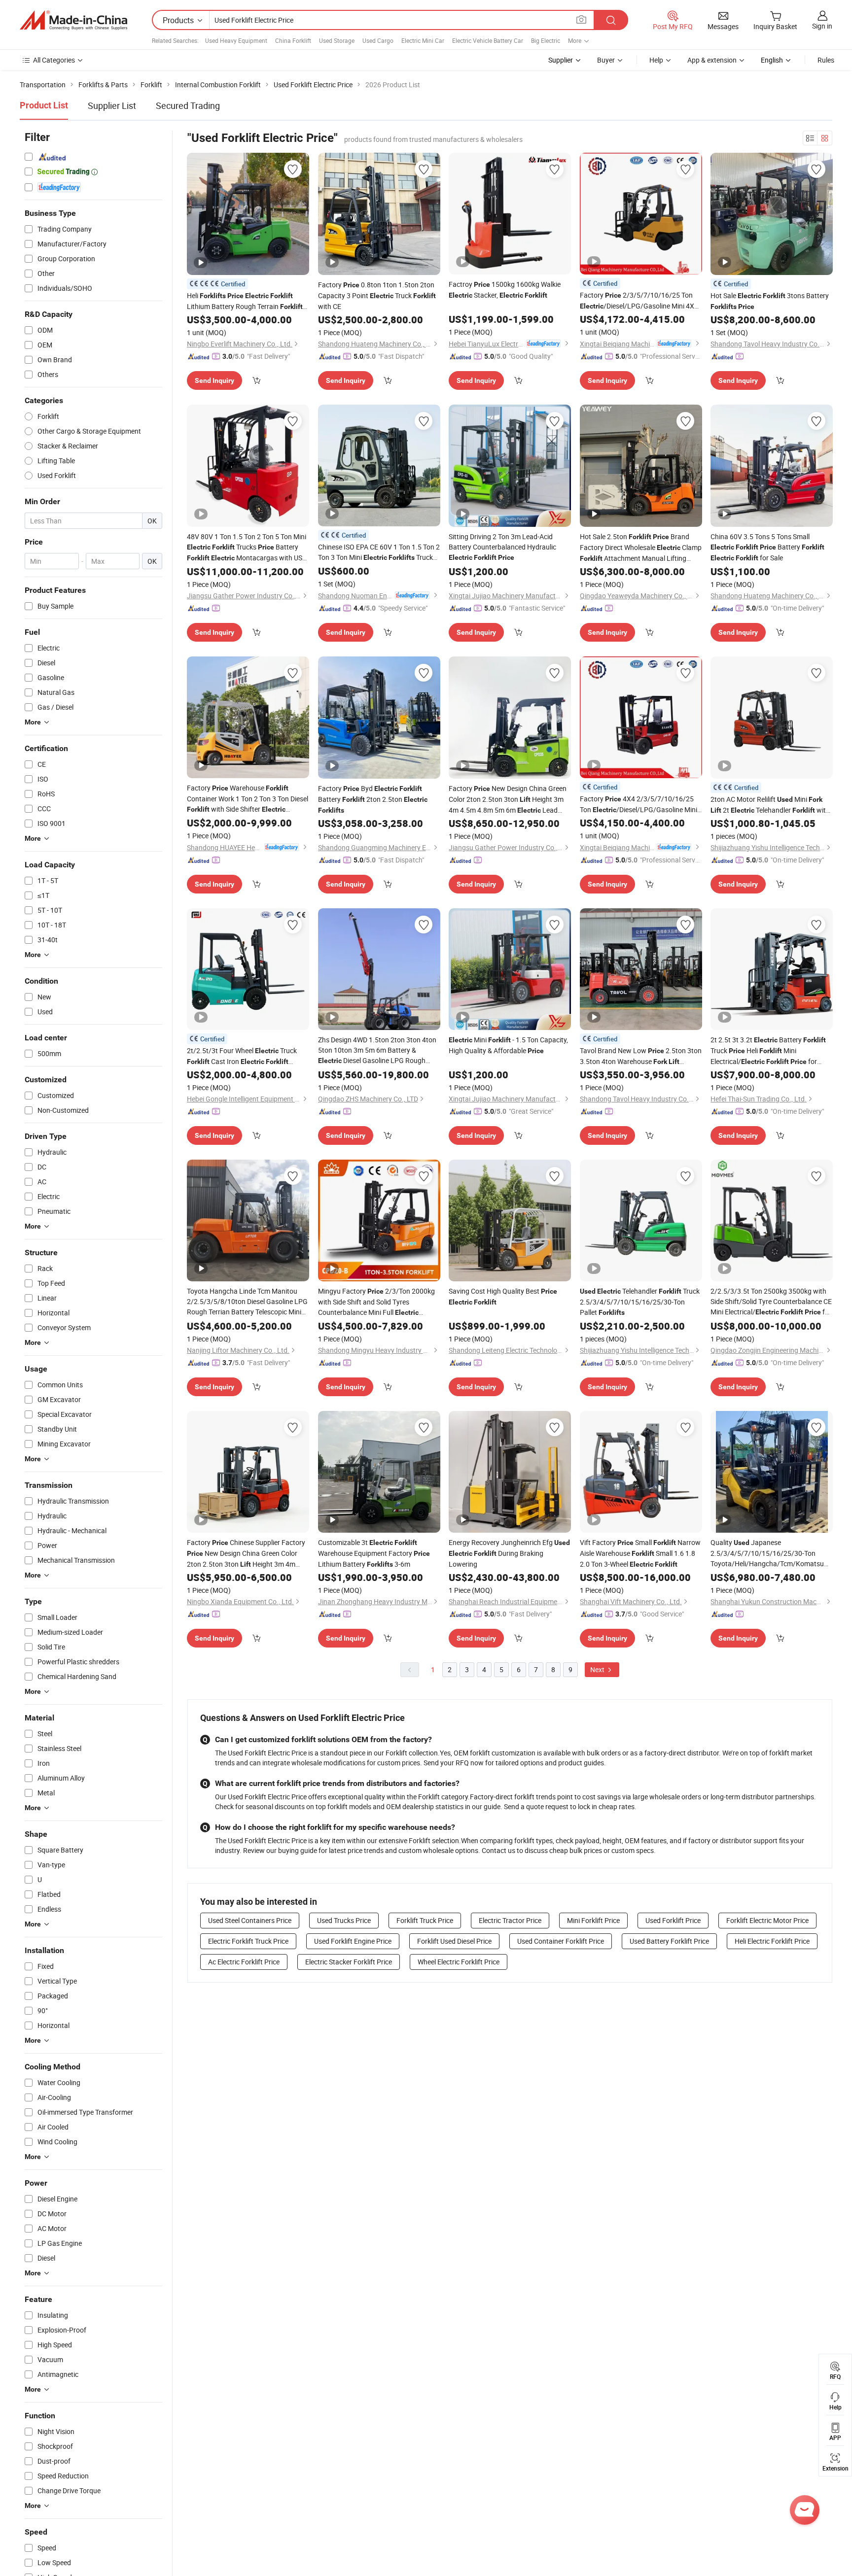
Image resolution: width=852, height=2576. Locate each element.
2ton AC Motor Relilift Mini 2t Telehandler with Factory (770, 805)
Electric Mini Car (423, 40)
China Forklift (293, 40)
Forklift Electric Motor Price (767, 1920)
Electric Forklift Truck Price (248, 1941)
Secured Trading (188, 105)
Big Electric (546, 40)
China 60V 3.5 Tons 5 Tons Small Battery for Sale (767, 547)
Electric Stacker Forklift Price (349, 1962)
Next (598, 1669)
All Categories (54, 60)
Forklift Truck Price (425, 1920)
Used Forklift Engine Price (353, 1941)
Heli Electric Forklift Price (772, 1941)
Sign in (822, 26)
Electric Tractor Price (510, 1920)
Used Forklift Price (673, 1920)
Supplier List (112, 105)
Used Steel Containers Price (250, 1920)
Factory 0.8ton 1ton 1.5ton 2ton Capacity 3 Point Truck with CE (377, 295)
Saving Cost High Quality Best (503, 1296)
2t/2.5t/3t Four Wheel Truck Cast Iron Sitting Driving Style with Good (242, 1056)
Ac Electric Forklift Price (244, 1962)
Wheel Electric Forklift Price (459, 1962)
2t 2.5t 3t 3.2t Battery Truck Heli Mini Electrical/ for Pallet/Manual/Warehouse (768, 1051)
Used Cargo (378, 40)
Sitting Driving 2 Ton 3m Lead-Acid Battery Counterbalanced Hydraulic (502, 547)
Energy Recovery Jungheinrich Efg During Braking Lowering (509, 1553)
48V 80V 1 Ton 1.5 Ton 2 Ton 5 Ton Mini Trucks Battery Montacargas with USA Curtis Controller (247, 548)
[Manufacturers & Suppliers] (73, 20)
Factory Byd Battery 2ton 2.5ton (373, 799)
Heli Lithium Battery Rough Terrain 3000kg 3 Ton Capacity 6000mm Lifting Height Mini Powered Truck (247, 301)
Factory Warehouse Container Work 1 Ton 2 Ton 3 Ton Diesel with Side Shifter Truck (248, 799)
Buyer (606, 60)
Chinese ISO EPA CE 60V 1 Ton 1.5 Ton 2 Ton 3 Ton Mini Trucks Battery (379, 552)
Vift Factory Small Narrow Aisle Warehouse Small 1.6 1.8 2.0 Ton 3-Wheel (640, 1553)
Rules (826, 60)
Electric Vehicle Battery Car (488, 40)
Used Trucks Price (344, 1920)
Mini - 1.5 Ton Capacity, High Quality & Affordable (508, 1045)
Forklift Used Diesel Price (454, 1941)
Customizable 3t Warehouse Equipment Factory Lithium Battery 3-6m (374, 1553)
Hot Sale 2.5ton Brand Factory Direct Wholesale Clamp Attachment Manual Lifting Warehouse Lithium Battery (641, 548)
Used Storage (337, 40)
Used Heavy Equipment (236, 40)
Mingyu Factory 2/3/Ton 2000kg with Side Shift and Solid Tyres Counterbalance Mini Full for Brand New (376, 1302)
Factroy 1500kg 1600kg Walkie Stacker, (505, 290)
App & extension (712, 60)
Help (656, 60)
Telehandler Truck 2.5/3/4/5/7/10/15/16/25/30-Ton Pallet (640, 1302)
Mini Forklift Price (593, 1920)
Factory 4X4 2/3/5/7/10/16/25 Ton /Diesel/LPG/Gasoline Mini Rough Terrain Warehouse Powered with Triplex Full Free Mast (639, 805)
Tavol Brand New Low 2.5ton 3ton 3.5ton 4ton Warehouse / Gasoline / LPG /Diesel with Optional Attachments (641, 1056)
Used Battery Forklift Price (669, 1941)
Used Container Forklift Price (561, 1941)
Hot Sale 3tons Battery (770, 301)
